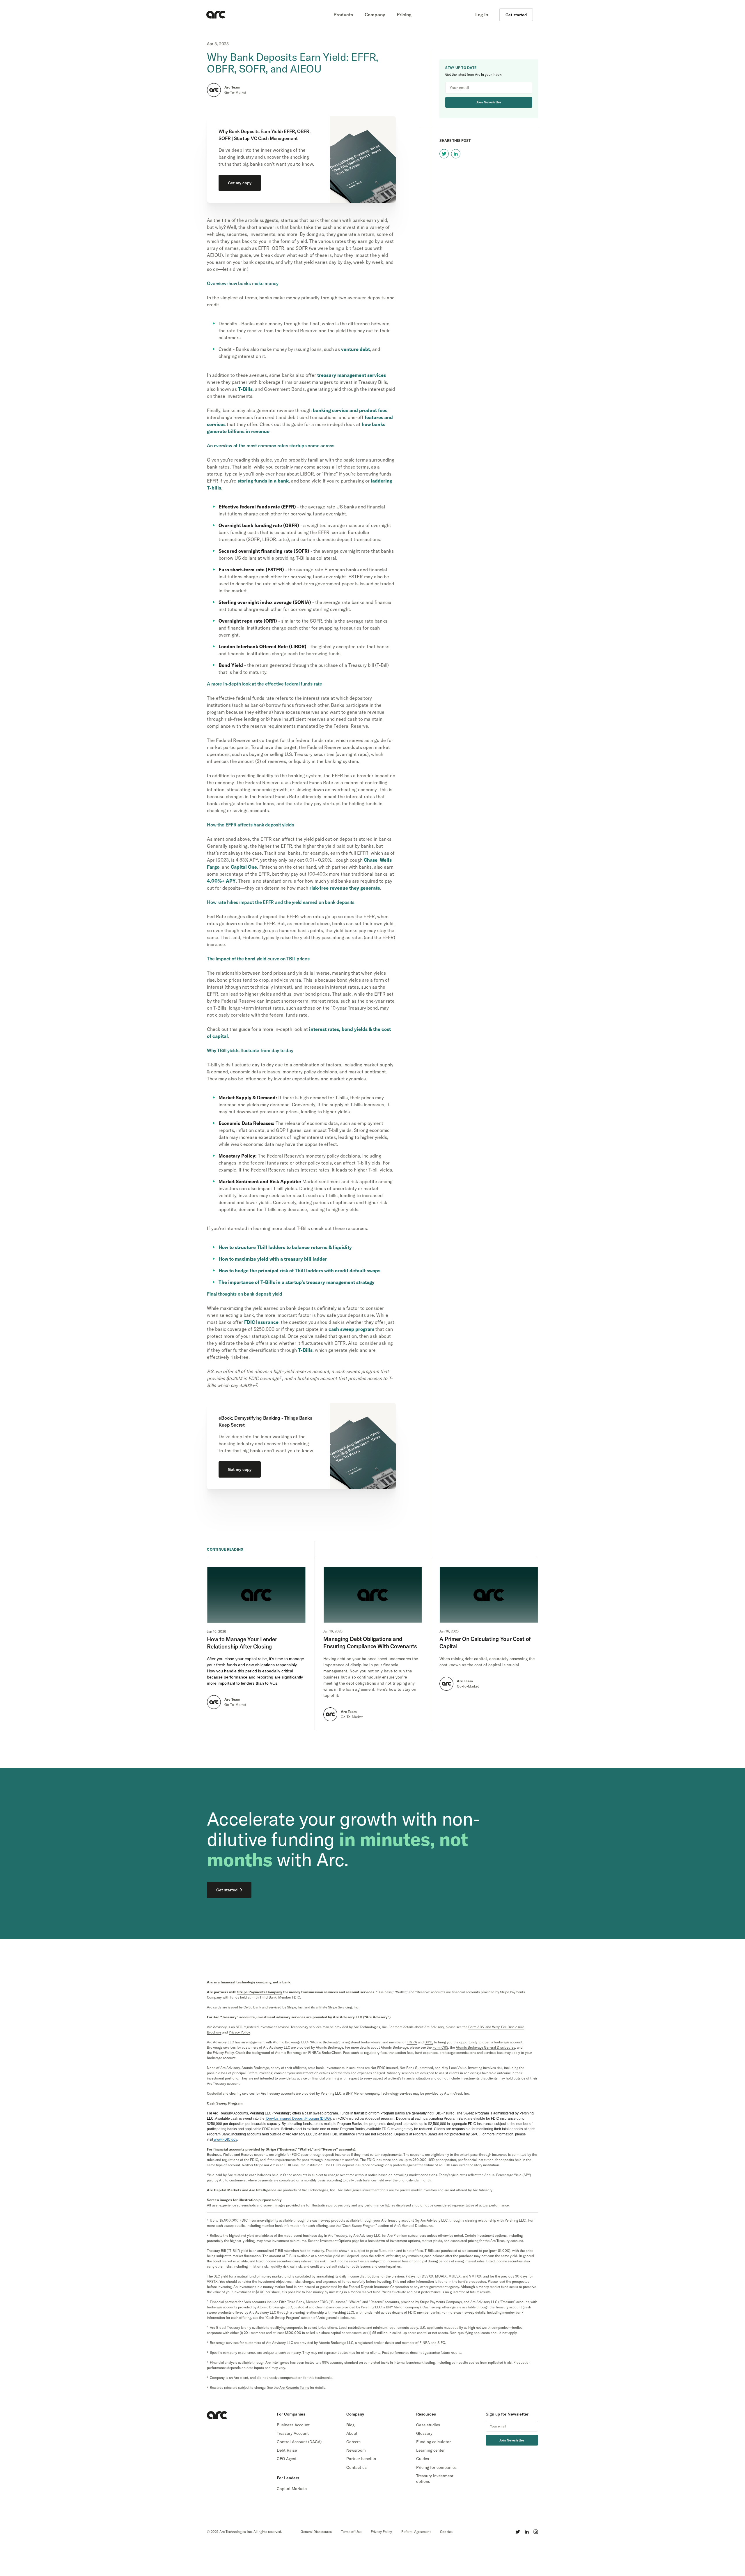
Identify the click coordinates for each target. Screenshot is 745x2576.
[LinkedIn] (527, 2532)
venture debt (355, 349)
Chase (371, 860)
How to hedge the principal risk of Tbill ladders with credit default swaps (299, 1271)
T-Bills (245, 389)
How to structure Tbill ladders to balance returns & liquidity (285, 1247)
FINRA (412, 2042)
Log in (482, 15)
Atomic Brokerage (485, 2047)
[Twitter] (518, 2532)
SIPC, (429, 2042)
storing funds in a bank (263, 481)
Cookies (446, 2532)
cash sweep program (351, 1329)
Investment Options (336, 2241)
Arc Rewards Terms (294, 2387)
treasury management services (352, 375)
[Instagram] (536, 2532)
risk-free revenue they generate (345, 888)
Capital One (244, 867)
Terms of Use (351, 2532)
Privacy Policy (381, 2532)
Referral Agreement (416, 2532)
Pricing (404, 15)
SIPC (441, 2343)
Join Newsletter (489, 102)
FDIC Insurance (261, 1322)
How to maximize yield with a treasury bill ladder (273, 1259)
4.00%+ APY (221, 881)
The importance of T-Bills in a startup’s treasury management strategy (297, 1282)
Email (526, 88)
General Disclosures (316, 2532)
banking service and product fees (350, 410)
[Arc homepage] (216, 15)
